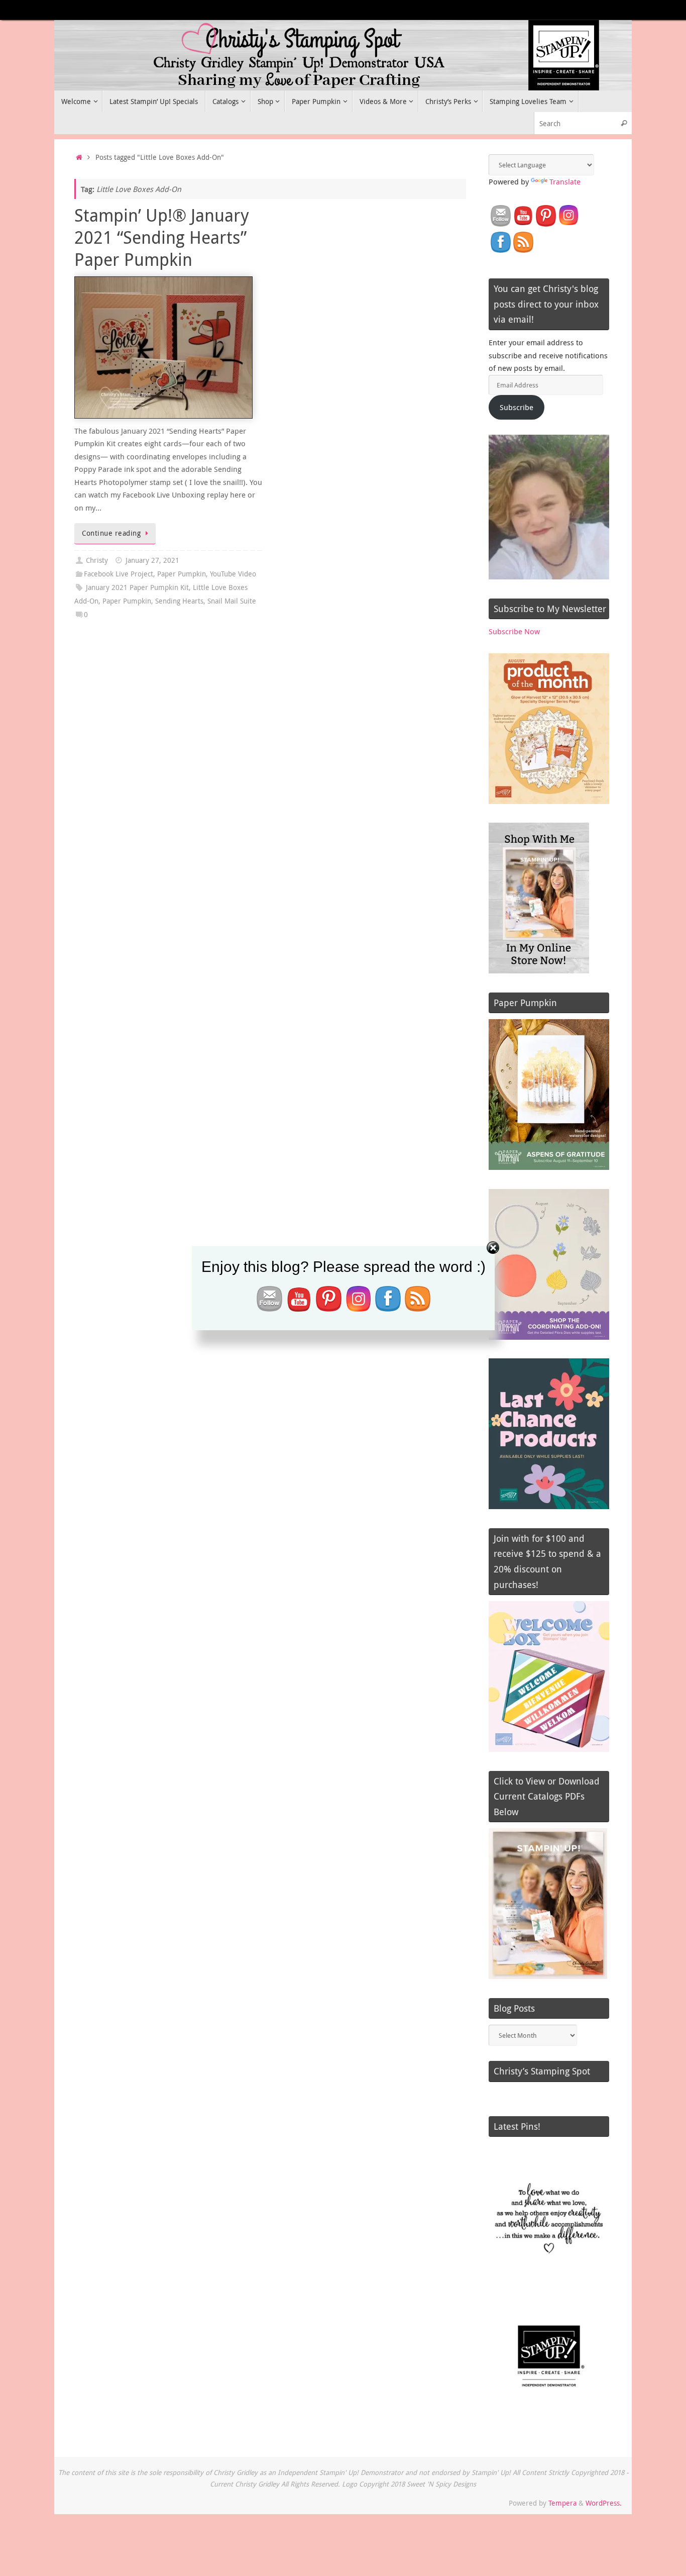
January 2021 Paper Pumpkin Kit (137, 587)
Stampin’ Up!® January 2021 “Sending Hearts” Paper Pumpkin (162, 237)
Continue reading (111, 533)
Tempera (562, 2503)
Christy (97, 560)
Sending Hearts (179, 601)
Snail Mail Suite (232, 601)
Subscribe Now (514, 631)
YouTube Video (233, 574)
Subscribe (517, 407)
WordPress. (604, 2503)
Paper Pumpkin (182, 574)
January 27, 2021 (152, 560)
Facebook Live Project (119, 574)
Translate (565, 181)
